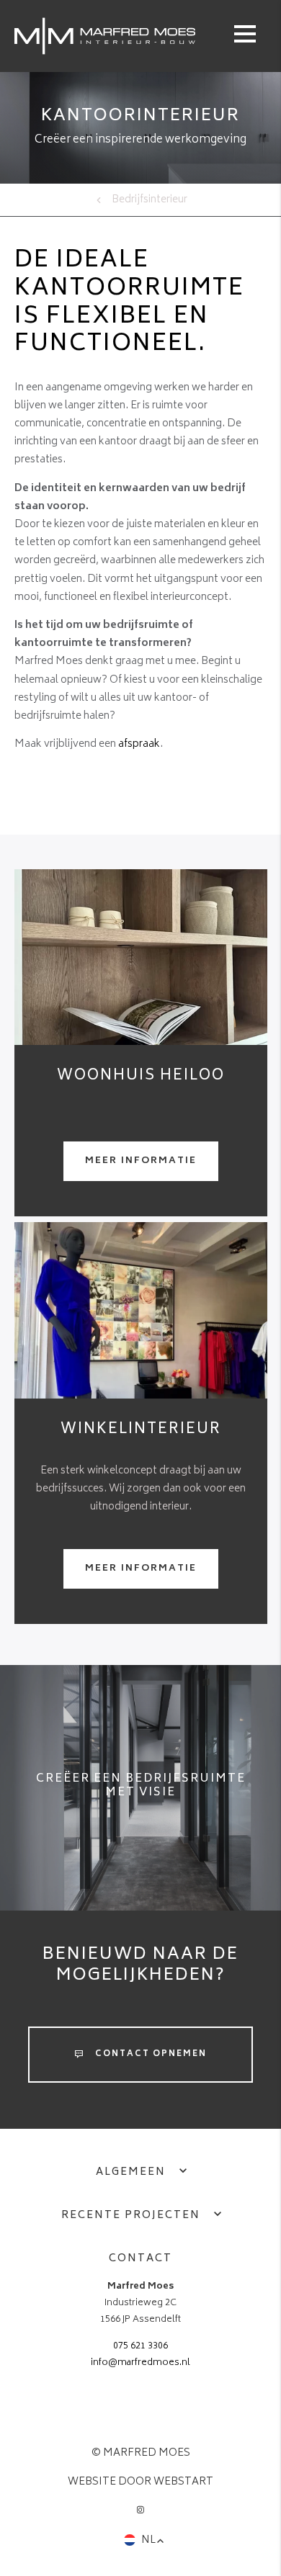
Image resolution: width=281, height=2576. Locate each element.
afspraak (139, 744)
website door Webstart (140, 2482)
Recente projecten (131, 2216)
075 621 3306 (140, 2346)
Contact (140, 2259)
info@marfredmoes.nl (140, 2363)
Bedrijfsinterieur (150, 200)
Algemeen (131, 2172)
